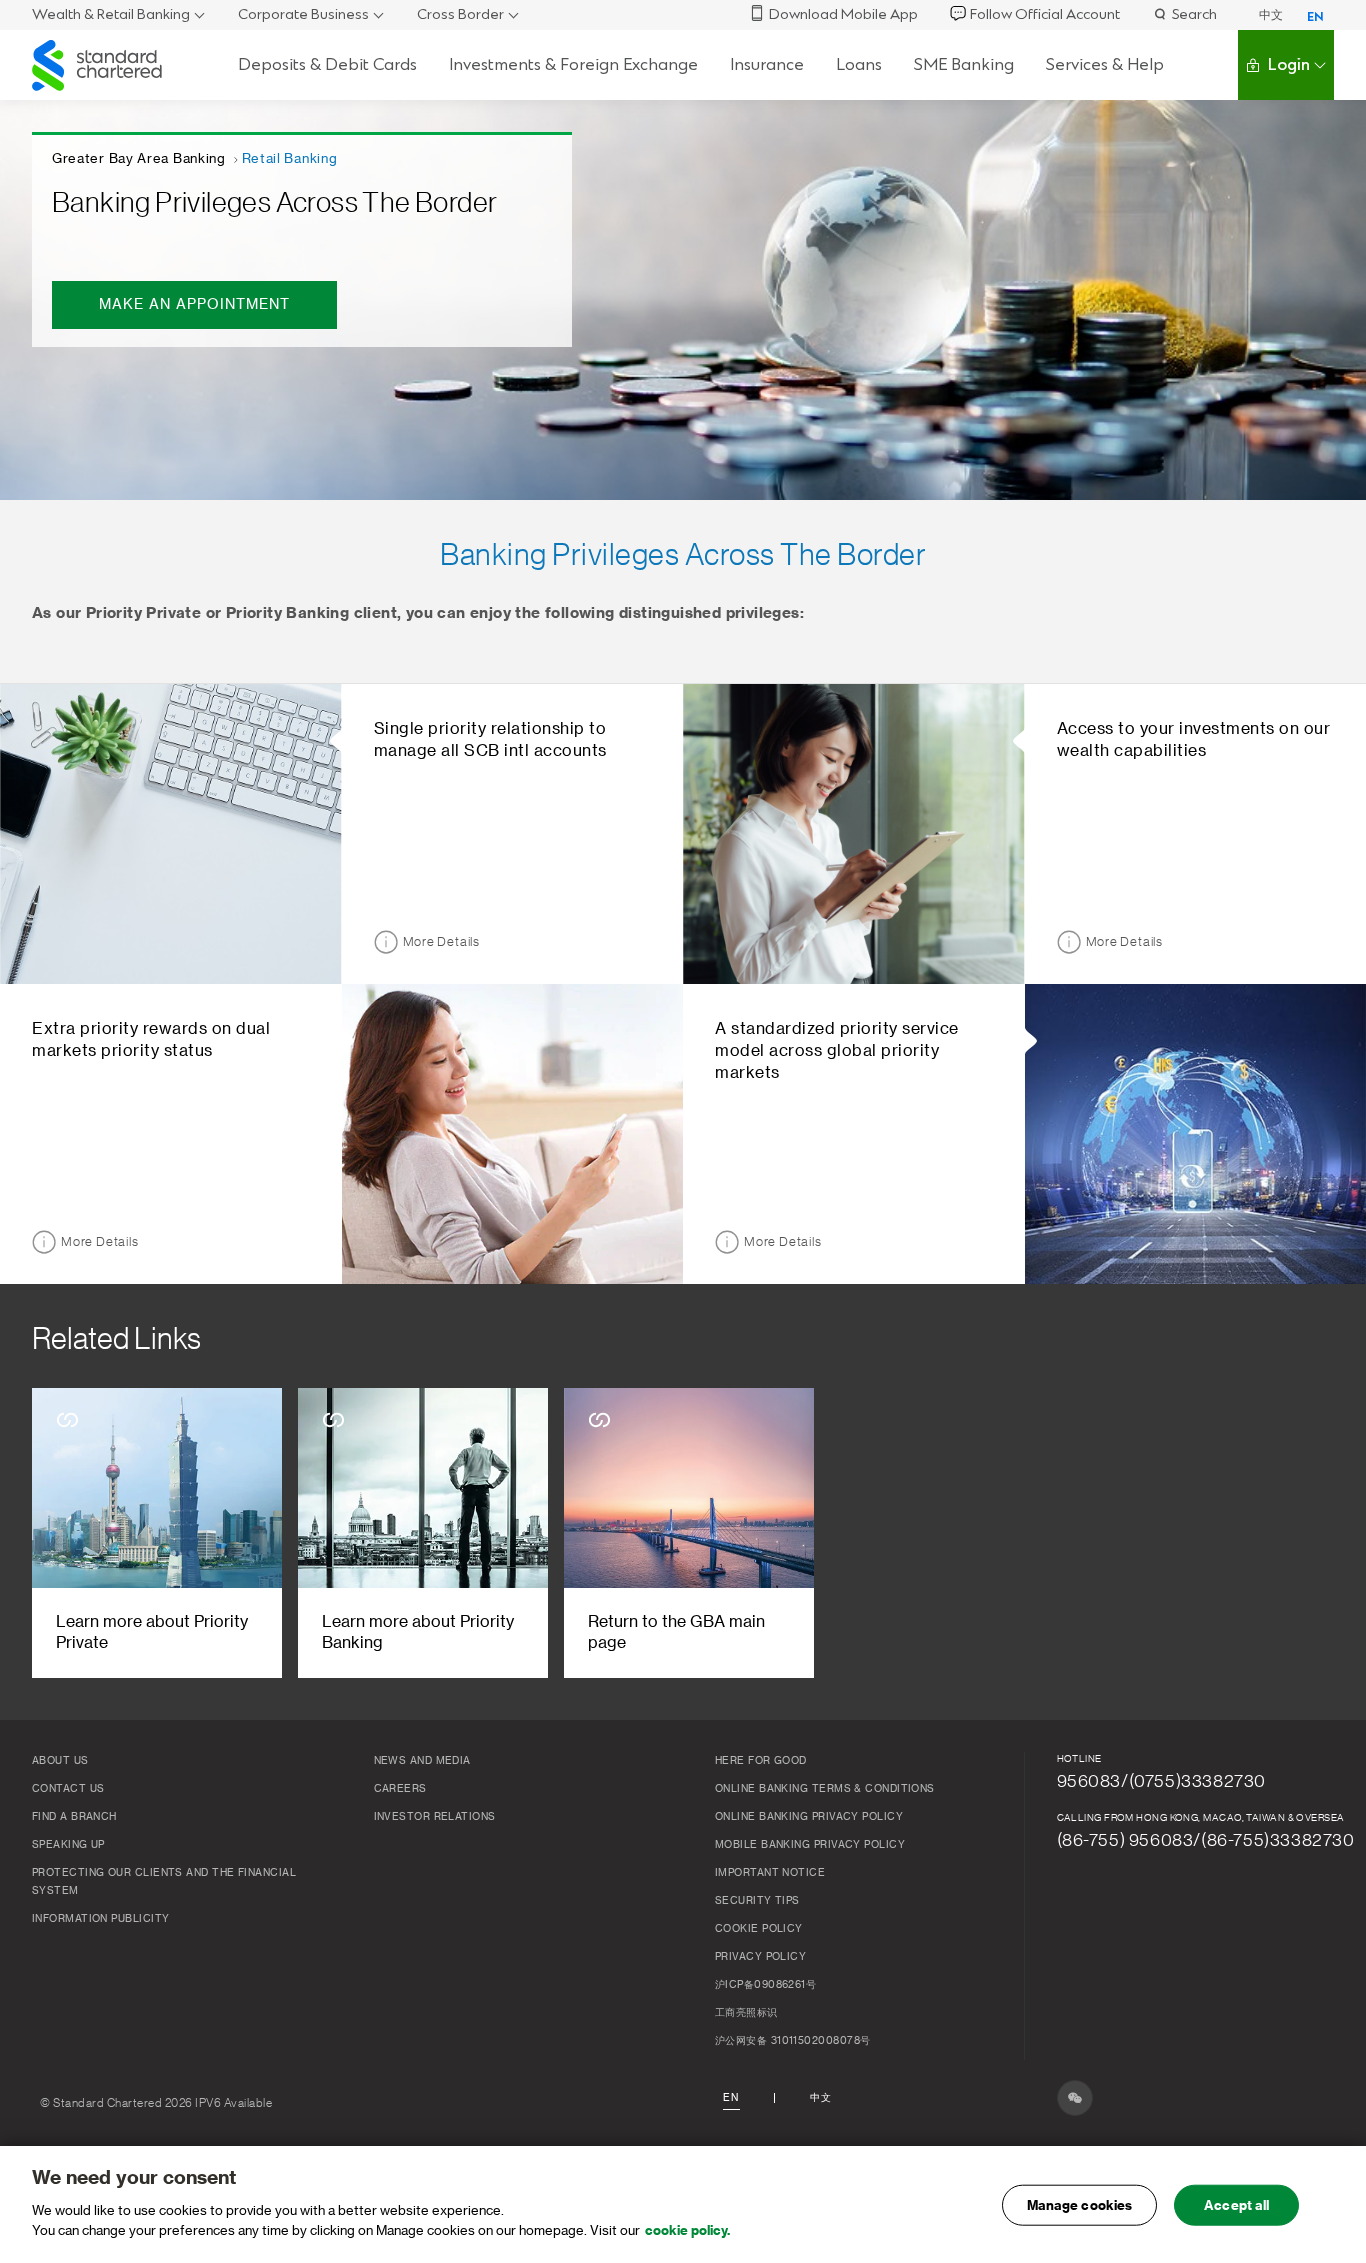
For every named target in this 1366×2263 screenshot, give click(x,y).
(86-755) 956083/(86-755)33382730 (1206, 1840)
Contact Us (68, 1789)
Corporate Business (303, 14)
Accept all (1236, 2204)
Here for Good (761, 1761)
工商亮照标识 (746, 2013)
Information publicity (100, 1919)
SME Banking (964, 64)
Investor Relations (435, 1817)
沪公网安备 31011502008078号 (792, 2041)
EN (1315, 17)
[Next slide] (1303, 1533)
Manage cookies (1080, 2204)
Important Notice (770, 1873)
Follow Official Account (1045, 14)
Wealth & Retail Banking (111, 14)
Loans (859, 64)
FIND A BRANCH (74, 1817)
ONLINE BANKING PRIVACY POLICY (809, 1817)
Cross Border (460, 14)
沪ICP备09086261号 (765, 1985)
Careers (400, 1789)
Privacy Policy (760, 1957)
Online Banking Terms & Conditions (825, 1789)
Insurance (767, 64)
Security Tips (757, 1901)
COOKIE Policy (759, 1929)
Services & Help (1105, 64)
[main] (683, 2204)
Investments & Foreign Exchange (573, 64)
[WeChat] (1075, 2098)
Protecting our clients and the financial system (164, 1882)
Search (1194, 14)
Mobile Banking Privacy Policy (810, 1845)
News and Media (422, 1761)
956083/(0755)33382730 (1162, 1781)
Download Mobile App (843, 14)
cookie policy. (687, 2229)
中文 (1271, 15)
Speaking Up (68, 1845)
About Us (60, 1761)
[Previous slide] (62, 1533)
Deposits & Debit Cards (327, 64)
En (731, 2098)
